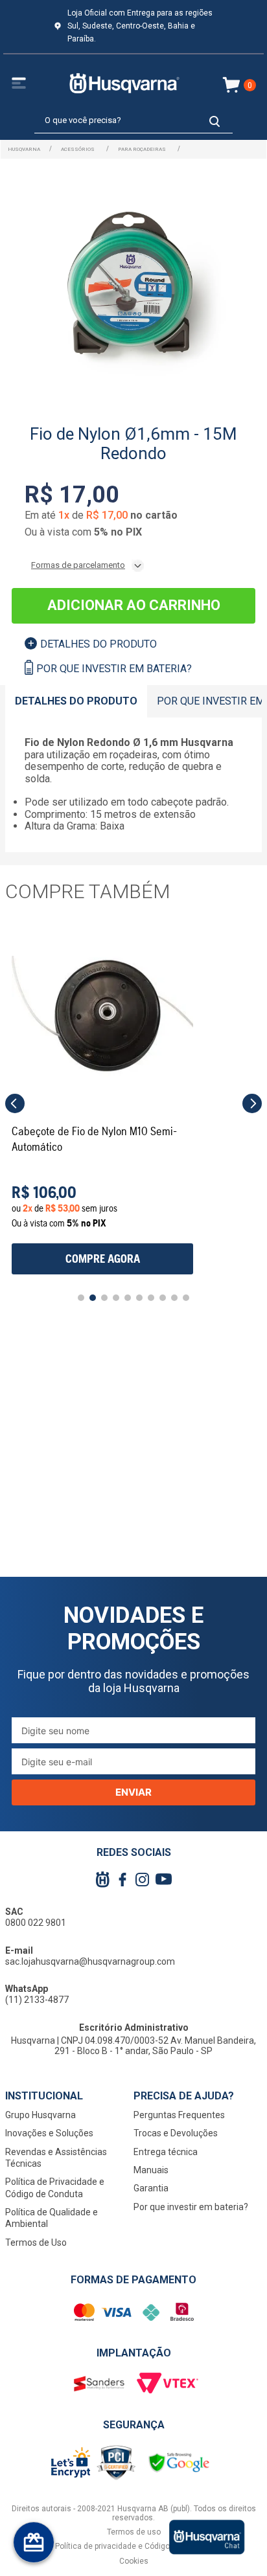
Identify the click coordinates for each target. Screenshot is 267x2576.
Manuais (151, 2170)
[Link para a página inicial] (24, 149)
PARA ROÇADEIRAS (142, 149)
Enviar (133, 1792)
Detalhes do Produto (99, 644)
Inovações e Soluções (49, 2133)
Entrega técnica (166, 2152)
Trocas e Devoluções (176, 2133)
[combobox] (133, 121)
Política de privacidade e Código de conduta (134, 2546)
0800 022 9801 (36, 1923)
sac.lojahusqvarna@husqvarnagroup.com (90, 1961)
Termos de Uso (36, 2243)
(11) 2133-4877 (37, 2000)
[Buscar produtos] (215, 121)
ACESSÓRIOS (78, 149)
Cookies (134, 2561)
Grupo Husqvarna (41, 2115)
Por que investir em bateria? (114, 669)
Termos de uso (134, 2532)
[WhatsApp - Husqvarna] (207, 2537)
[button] (15, 1103)
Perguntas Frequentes (179, 2115)
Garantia (151, 2188)
